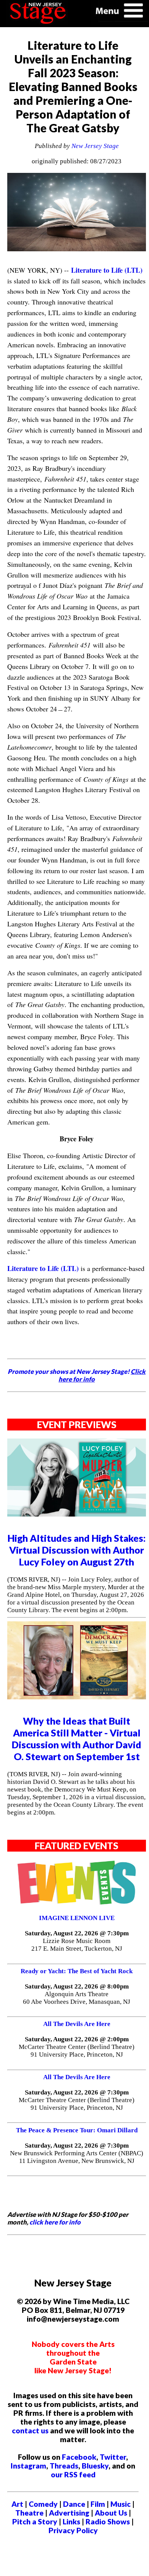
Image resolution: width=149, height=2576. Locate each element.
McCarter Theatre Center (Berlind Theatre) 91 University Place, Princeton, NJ (77, 2051)
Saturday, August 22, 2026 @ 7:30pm (77, 1933)
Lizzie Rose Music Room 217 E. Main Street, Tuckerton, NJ (77, 1945)
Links (71, 2521)
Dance (74, 2504)
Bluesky (95, 2466)
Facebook (79, 2457)
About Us (111, 2513)
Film (98, 2504)
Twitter (113, 2457)
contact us (30, 2430)
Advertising (69, 2513)
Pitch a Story (35, 2521)
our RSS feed (73, 2474)
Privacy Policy (73, 2530)
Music (121, 2504)
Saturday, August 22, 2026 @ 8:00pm (77, 1986)
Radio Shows (108, 2521)
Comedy (43, 2504)
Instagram (28, 2466)
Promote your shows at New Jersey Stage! (77, 1375)
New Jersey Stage (95, 146)
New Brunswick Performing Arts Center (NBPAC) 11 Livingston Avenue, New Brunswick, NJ (77, 2157)
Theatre (29, 2513)
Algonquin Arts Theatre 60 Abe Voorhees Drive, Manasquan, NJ (77, 1998)
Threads (64, 2466)
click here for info (55, 2222)
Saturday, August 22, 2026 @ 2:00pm (77, 2039)
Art (17, 2504)
